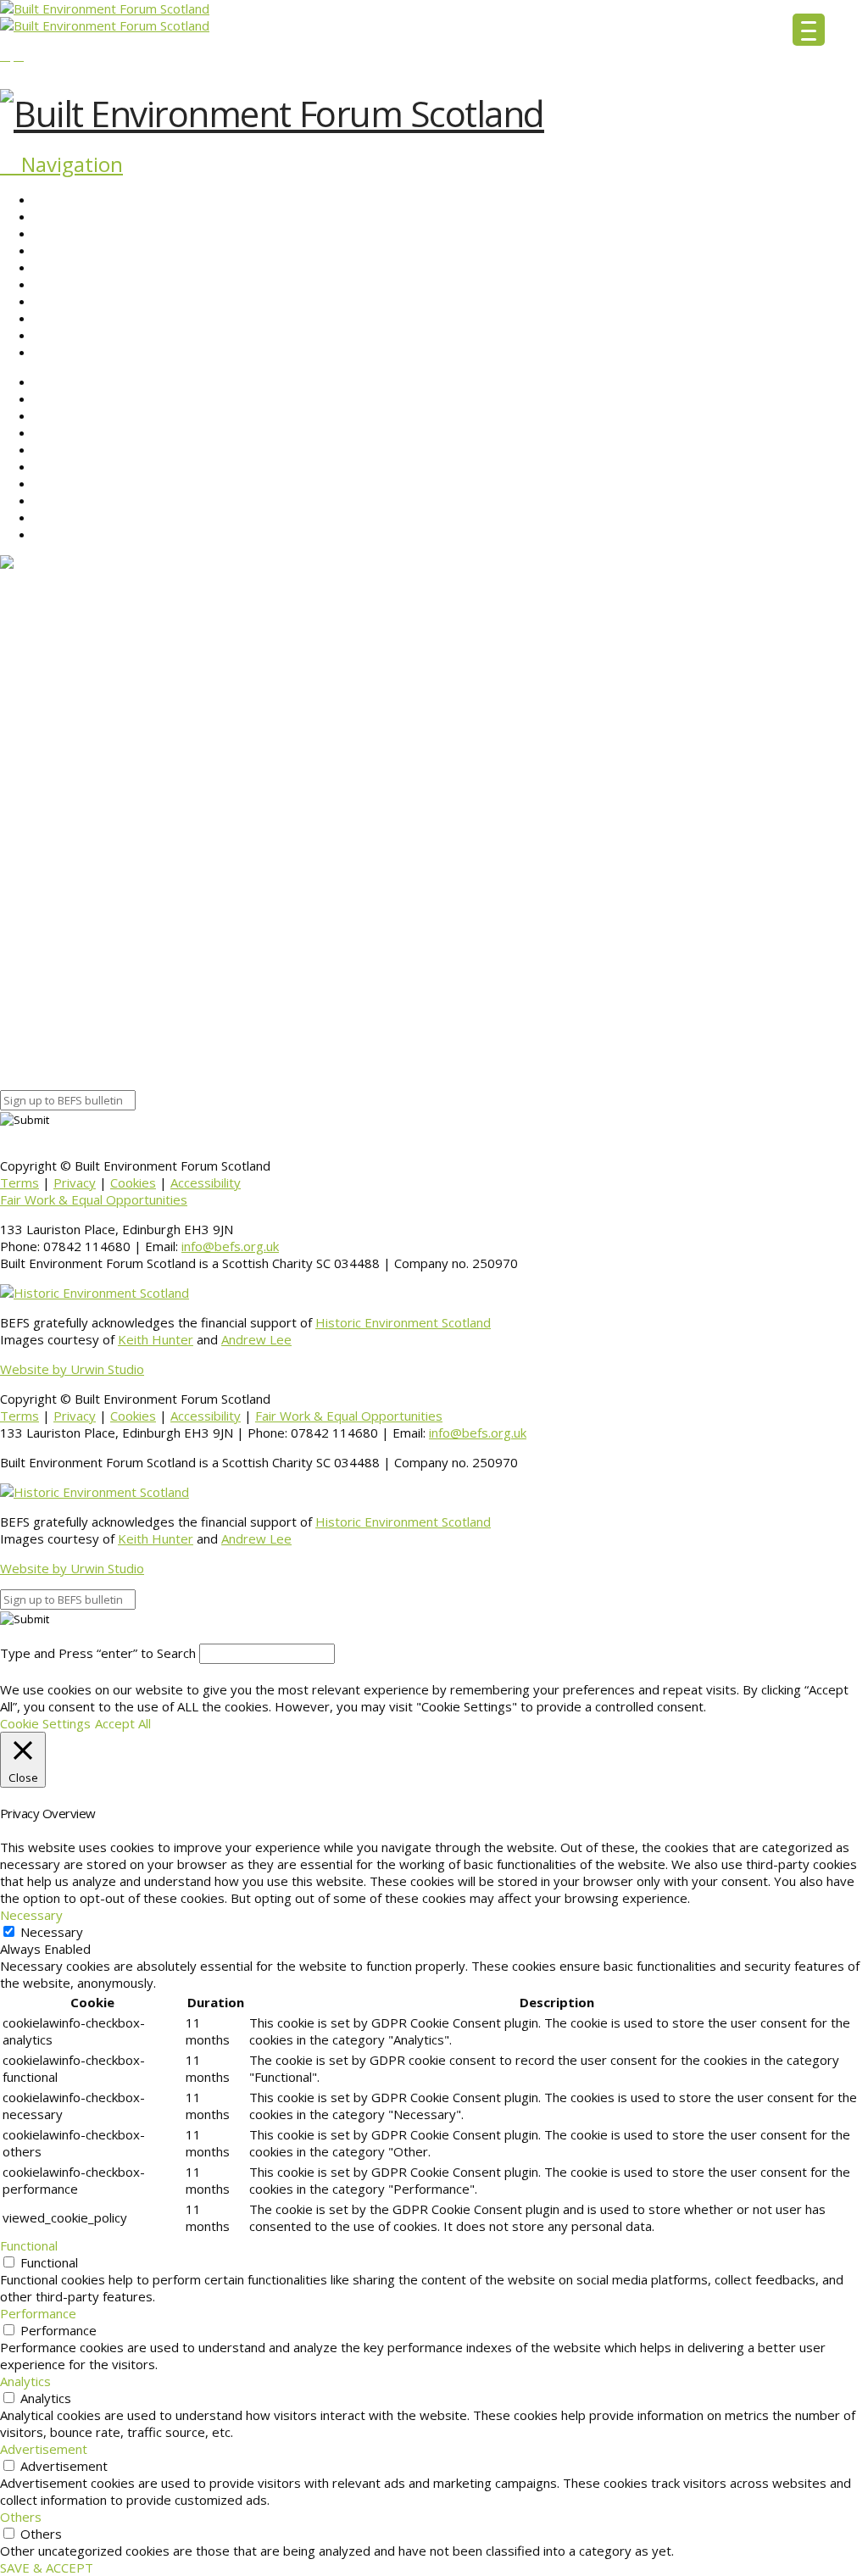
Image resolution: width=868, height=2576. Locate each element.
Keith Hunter (156, 1339)
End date (26, 946)
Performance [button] (38, 2313)
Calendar (25, 963)
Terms (19, 1182)
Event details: (39, 912)
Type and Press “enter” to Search (98, 1653)
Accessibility (206, 1182)
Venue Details (40, 1031)
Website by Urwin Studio (72, 1369)
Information (34, 1065)
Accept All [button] (123, 1723)
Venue (18, 1048)
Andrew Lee (256, 1339)
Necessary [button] (31, 1915)
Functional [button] (29, 2245)
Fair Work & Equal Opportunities (94, 1199)
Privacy (75, 1182)
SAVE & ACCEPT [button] (47, 2568)
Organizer (29, 1014)
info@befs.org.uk (230, 1246)
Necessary (52, 1932)
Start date (30, 929)
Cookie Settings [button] (45, 1723)
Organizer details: (52, 997)
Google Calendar (48, 980)
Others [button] (21, 2517)
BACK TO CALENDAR (61, 1082)
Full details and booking (67, 882)
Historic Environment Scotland (403, 1322)
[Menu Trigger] (809, 30)
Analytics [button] (25, 2381)
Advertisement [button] (44, 2449)
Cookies (133, 1182)
